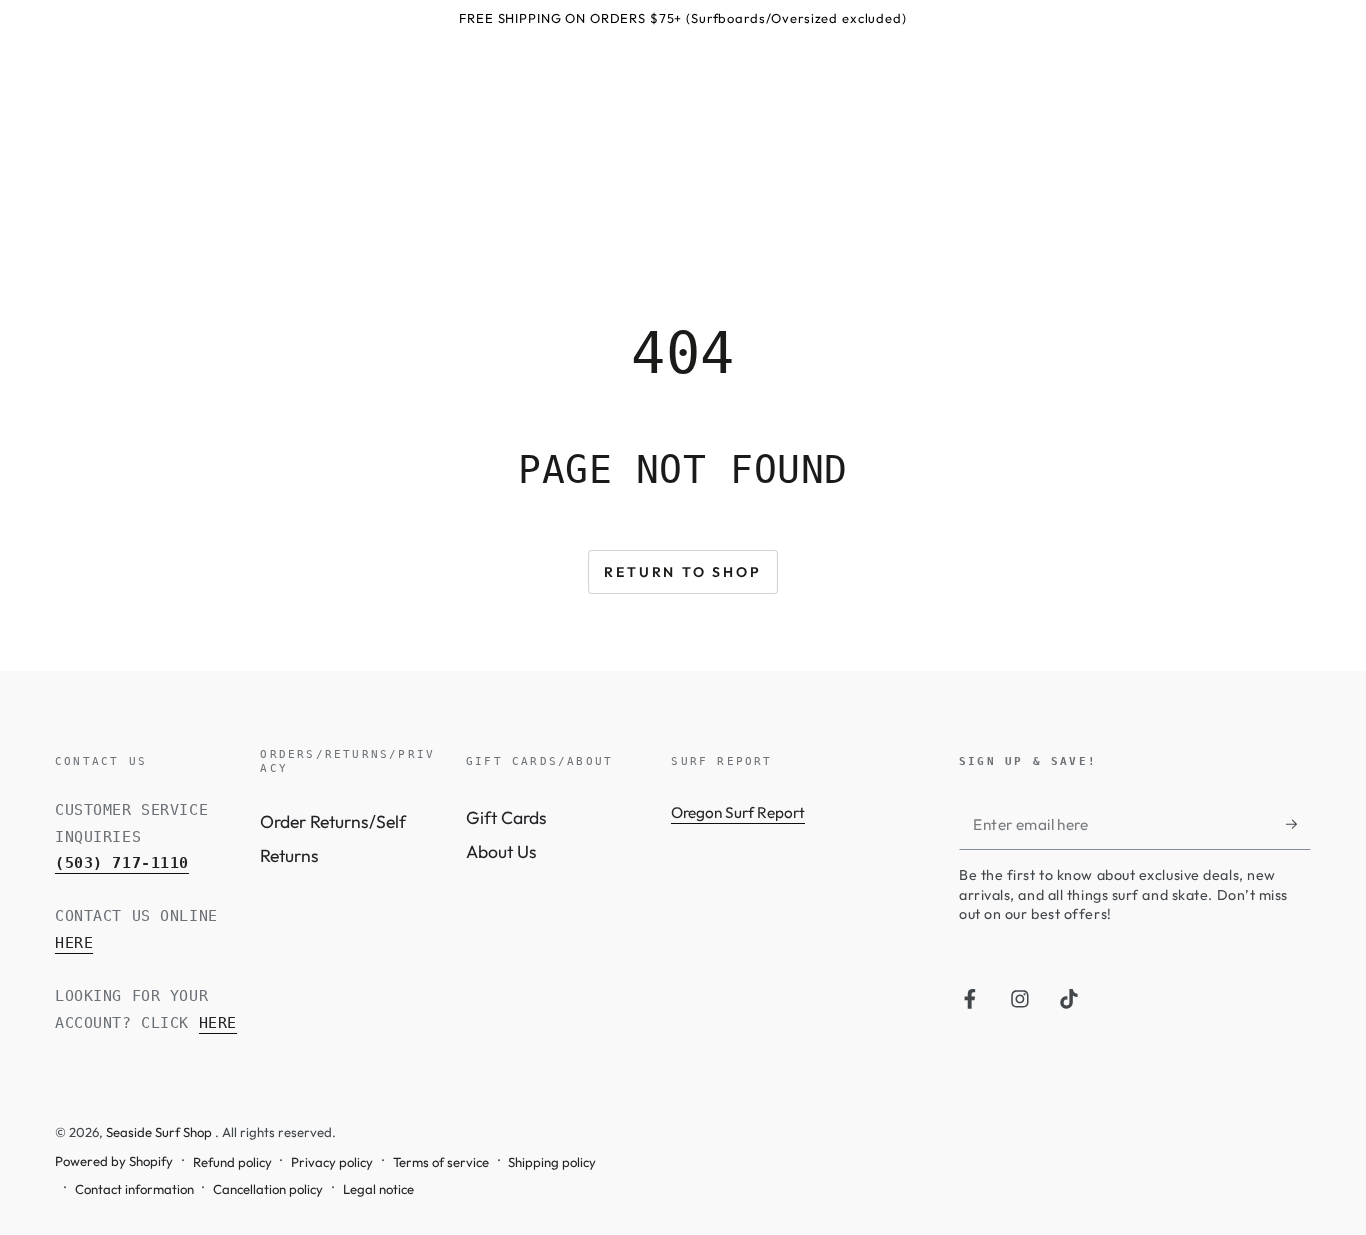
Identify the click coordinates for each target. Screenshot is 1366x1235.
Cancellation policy (268, 1189)
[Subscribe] (1298, 824)
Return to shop (682, 572)
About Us (501, 851)
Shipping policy (552, 1162)
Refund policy (232, 1162)
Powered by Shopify (114, 1161)
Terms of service (441, 1162)
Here (74, 943)
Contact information (134, 1189)
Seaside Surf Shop (160, 1132)
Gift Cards (506, 817)
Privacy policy (332, 1162)
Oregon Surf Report (738, 812)
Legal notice (378, 1189)
